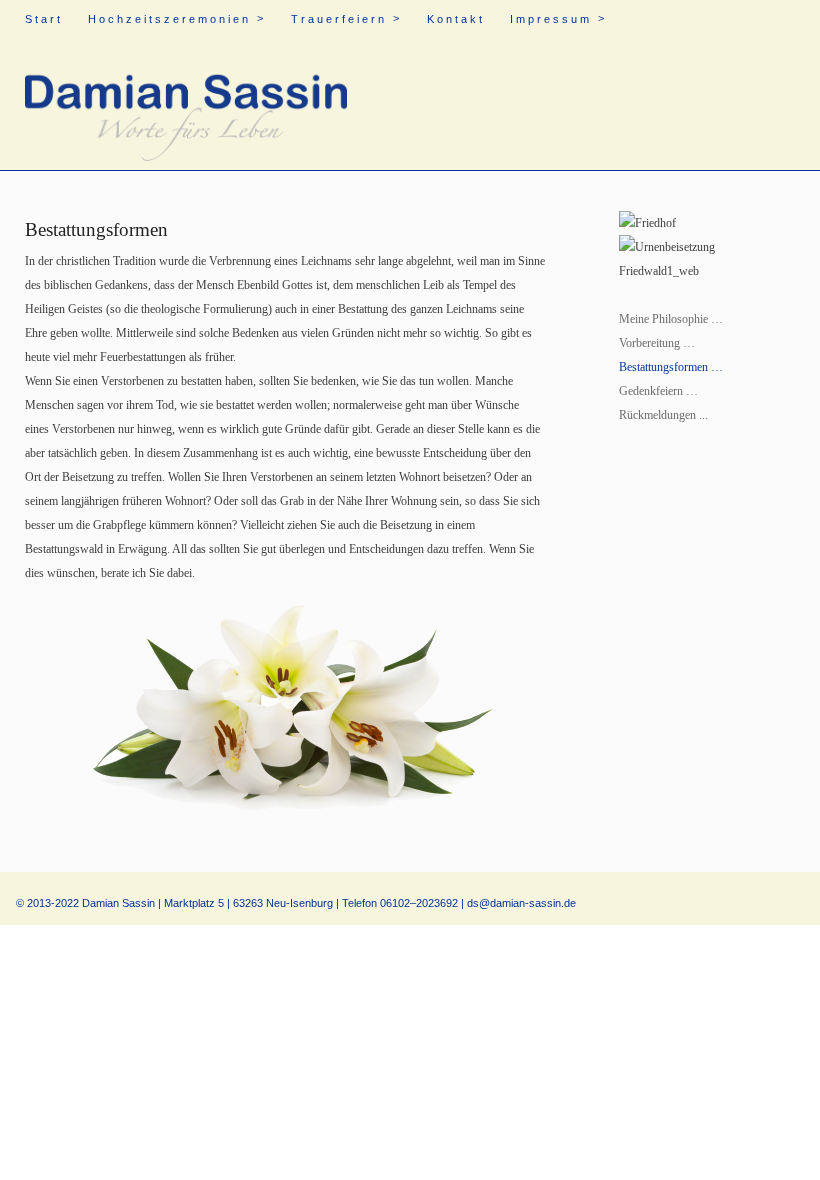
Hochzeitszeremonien (177, 18)
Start (44, 19)
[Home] (186, 105)
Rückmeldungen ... (663, 415)
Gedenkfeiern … (658, 391)
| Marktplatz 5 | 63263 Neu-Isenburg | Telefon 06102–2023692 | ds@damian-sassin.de (367, 903)
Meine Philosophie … (671, 319)
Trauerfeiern (346, 18)
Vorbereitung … (657, 343)
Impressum (558, 18)
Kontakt (456, 19)
